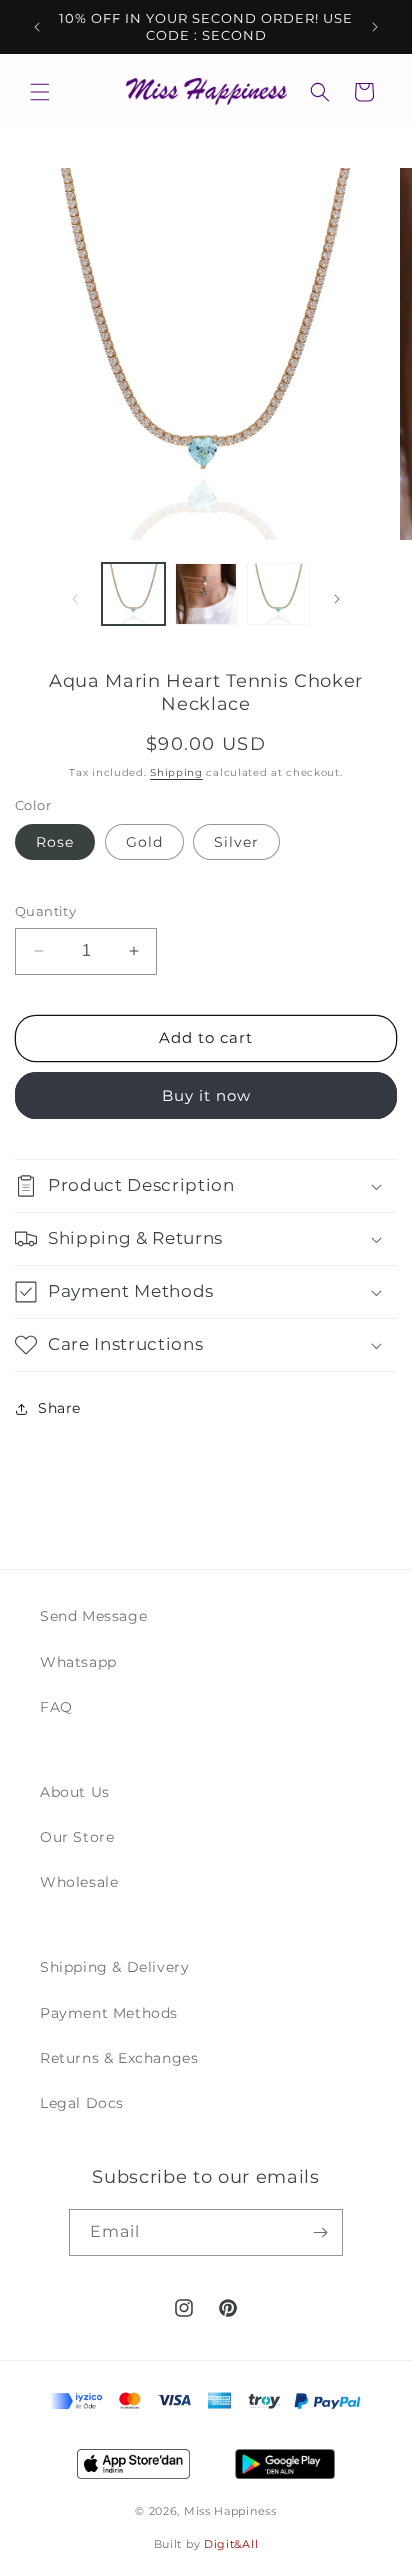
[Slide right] (337, 599)
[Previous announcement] (37, 27)
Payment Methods (109, 2013)
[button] (40, 92)
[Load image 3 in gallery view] (278, 594)
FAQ (56, 1707)
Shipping (176, 772)
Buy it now (206, 1095)
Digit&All (231, 2544)
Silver (236, 842)
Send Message (93, 1616)
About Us (75, 1792)
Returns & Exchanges (119, 2058)
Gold (144, 842)
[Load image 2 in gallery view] (206, 594)
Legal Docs (82, 2103)
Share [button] (59, 1408)
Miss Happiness (230, 2511)
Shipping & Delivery (114, 1967)
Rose (55, 842)
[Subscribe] (320, 2232)
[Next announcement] (375, 27)
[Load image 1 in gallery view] (133, 594)
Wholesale (79, 1882)
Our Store (77, 1837)
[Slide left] (75, 599)
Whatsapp (78, 1662)
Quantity (45, 911)
